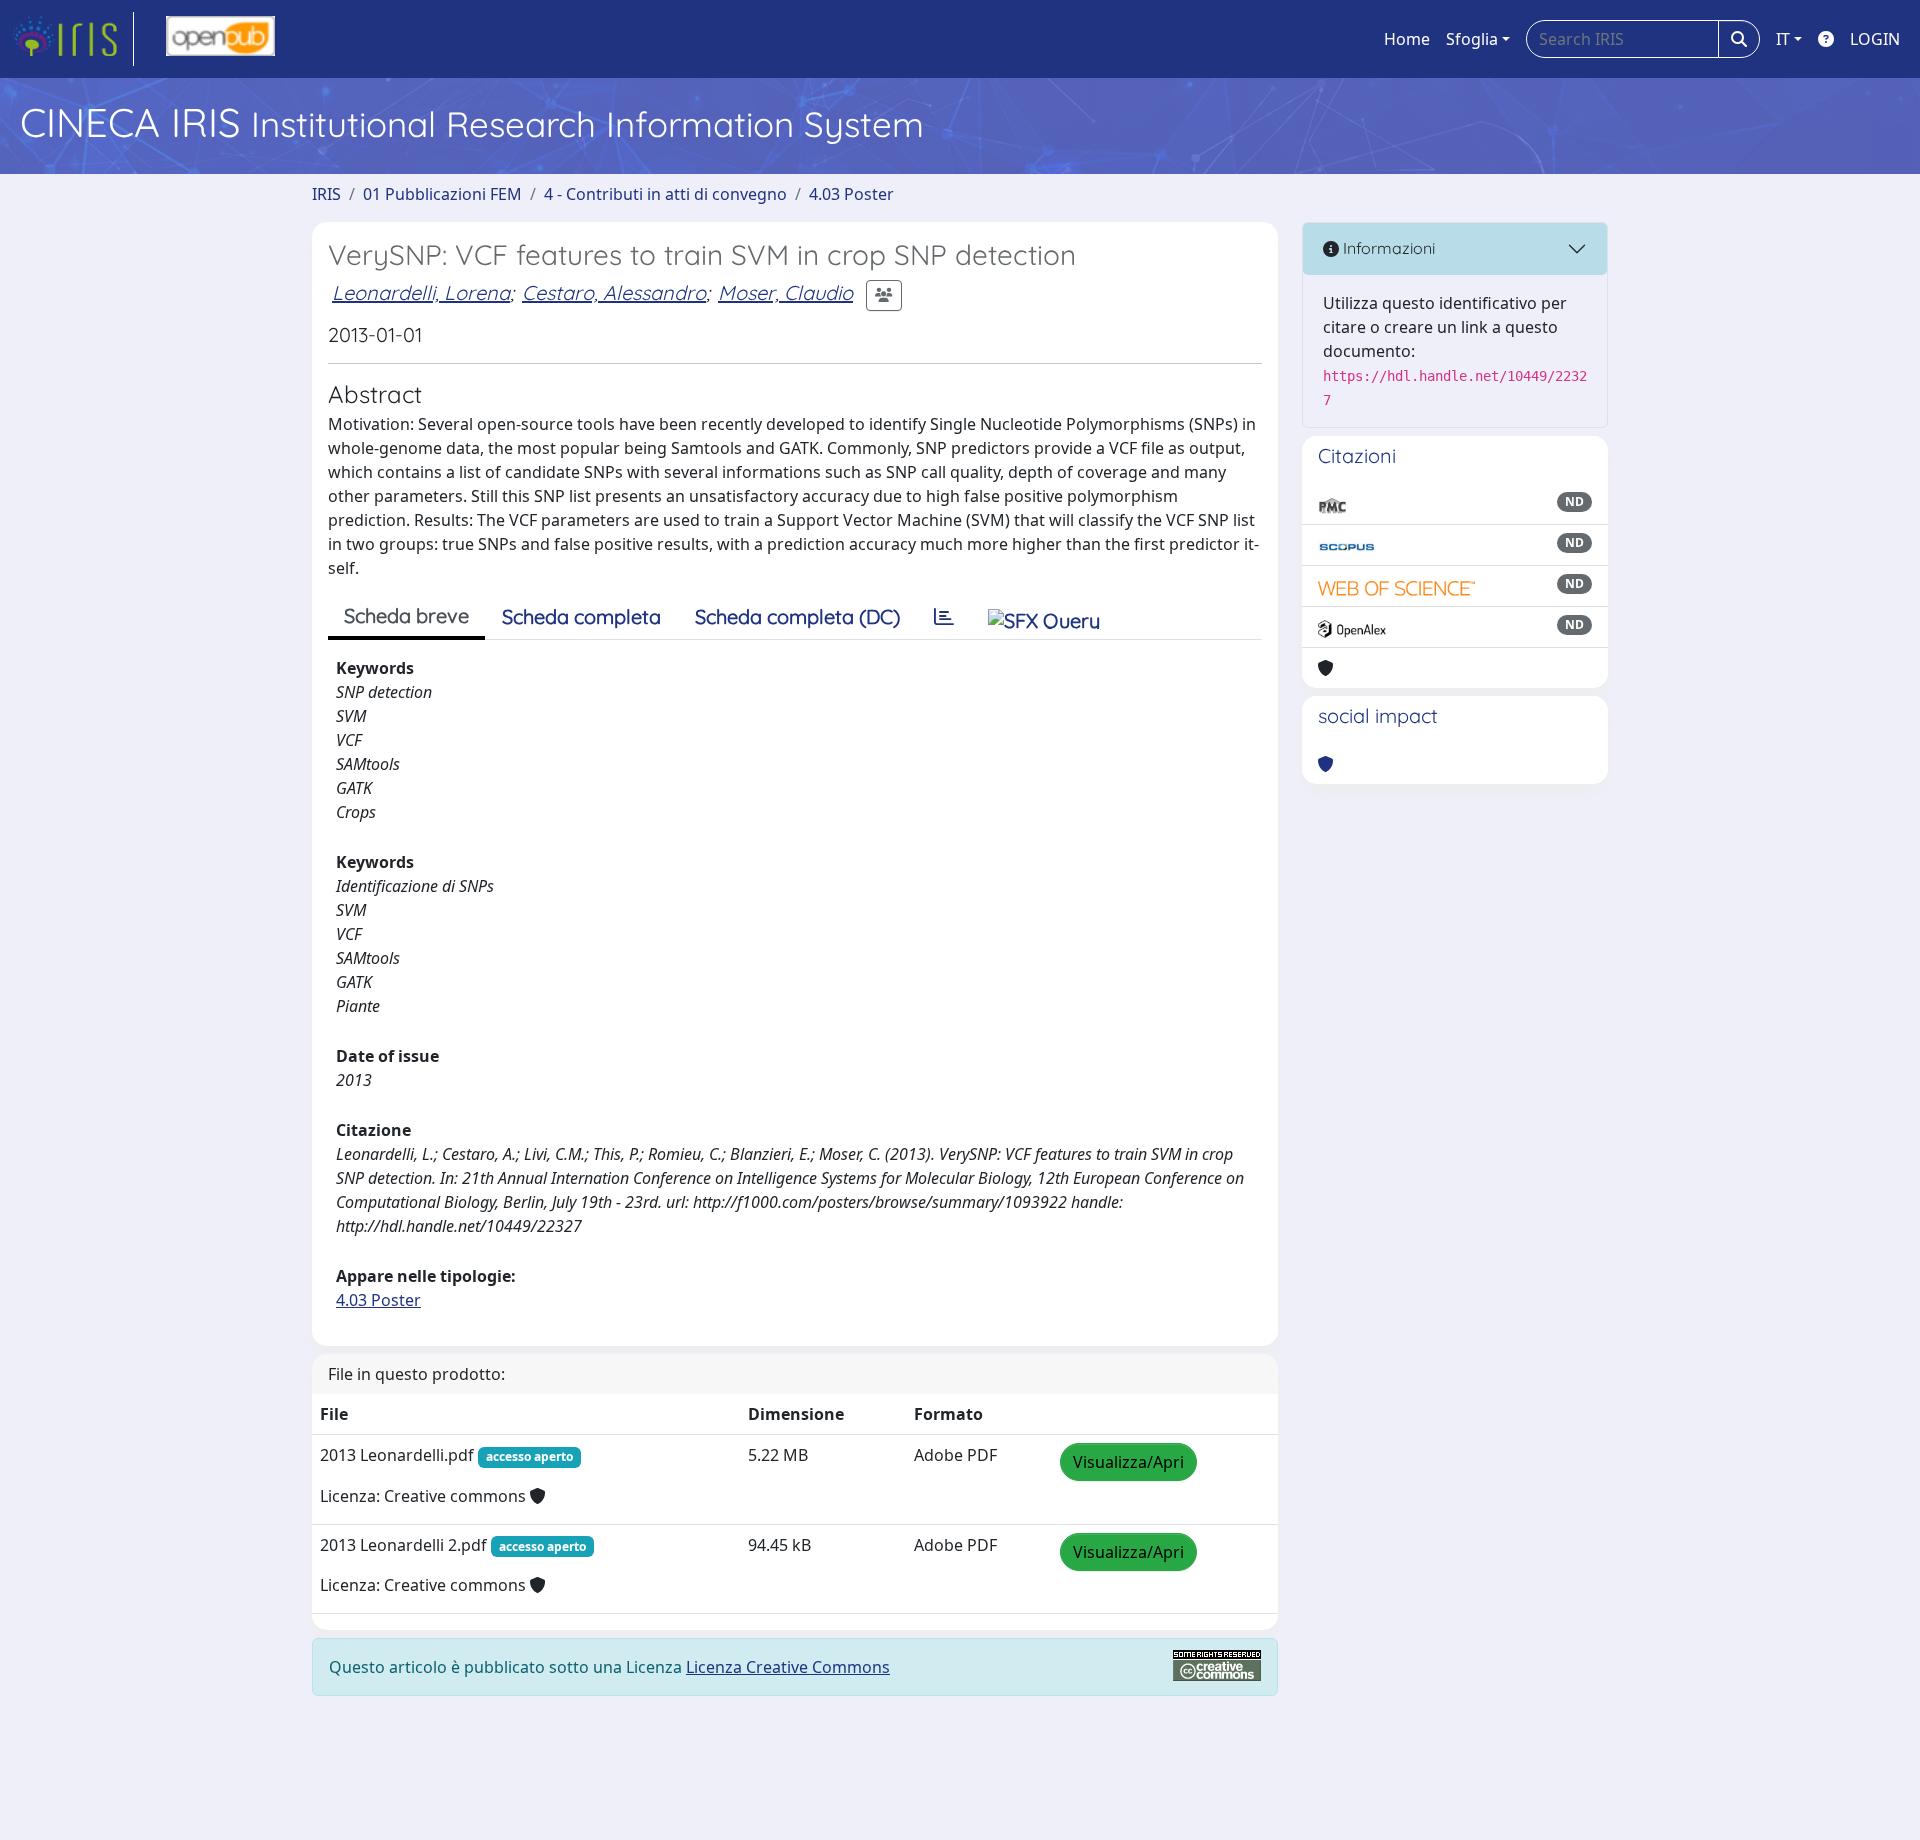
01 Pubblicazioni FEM (442, 194)
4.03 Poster (851, 194)
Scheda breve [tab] (406, 615)
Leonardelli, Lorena (421, 292)
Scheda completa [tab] (581, 616)
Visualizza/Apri (1128, 1462)
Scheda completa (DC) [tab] (797, 616)
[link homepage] (73, 39)
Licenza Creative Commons (788, 1667)
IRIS (326, 194)
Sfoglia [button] (1472, 39)
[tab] (944, 617)
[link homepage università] (220, 39)
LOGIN (1875, 39)
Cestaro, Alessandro (614, 292)
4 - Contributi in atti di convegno (665, 194)
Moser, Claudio (785, 292)
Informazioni (1387, 248)
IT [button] (1783, 39)
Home (1407, 39)
